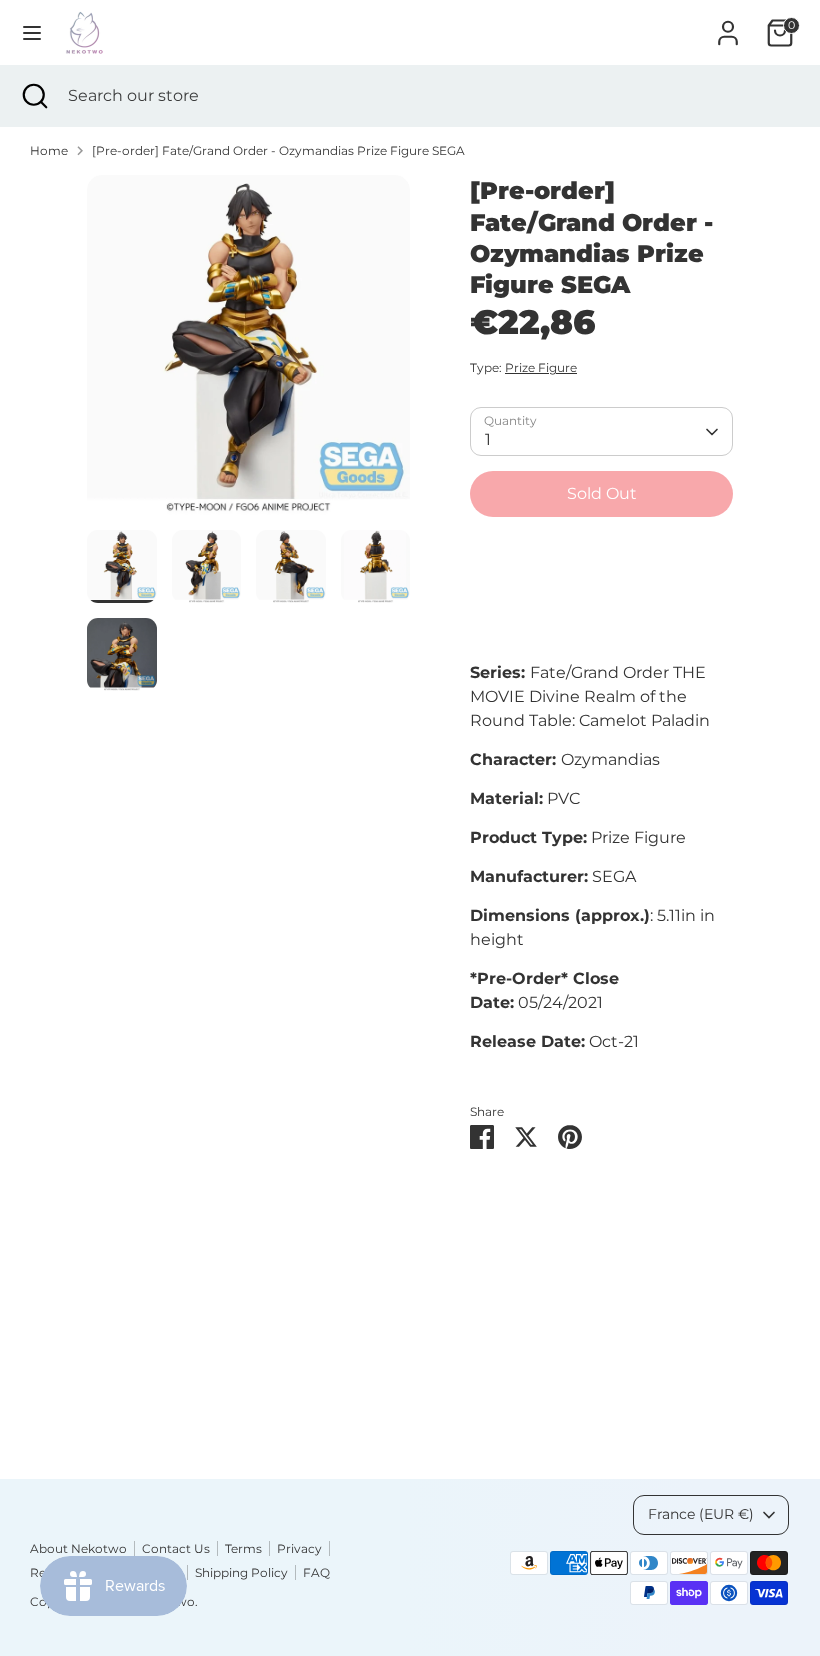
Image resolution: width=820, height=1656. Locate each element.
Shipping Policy (241, 1572)
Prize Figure (541, 367)
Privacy (299, 1548)
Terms (243, 1548)
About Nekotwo (78, 1548)
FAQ (316, 1572)
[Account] (728, 24)
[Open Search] (34, 96)
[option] (248, 352)
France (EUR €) (701, 1514)
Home (49, 150)
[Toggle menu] (32, 32)
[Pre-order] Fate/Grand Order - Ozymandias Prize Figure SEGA (278, 150)
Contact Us (176, 1548)
